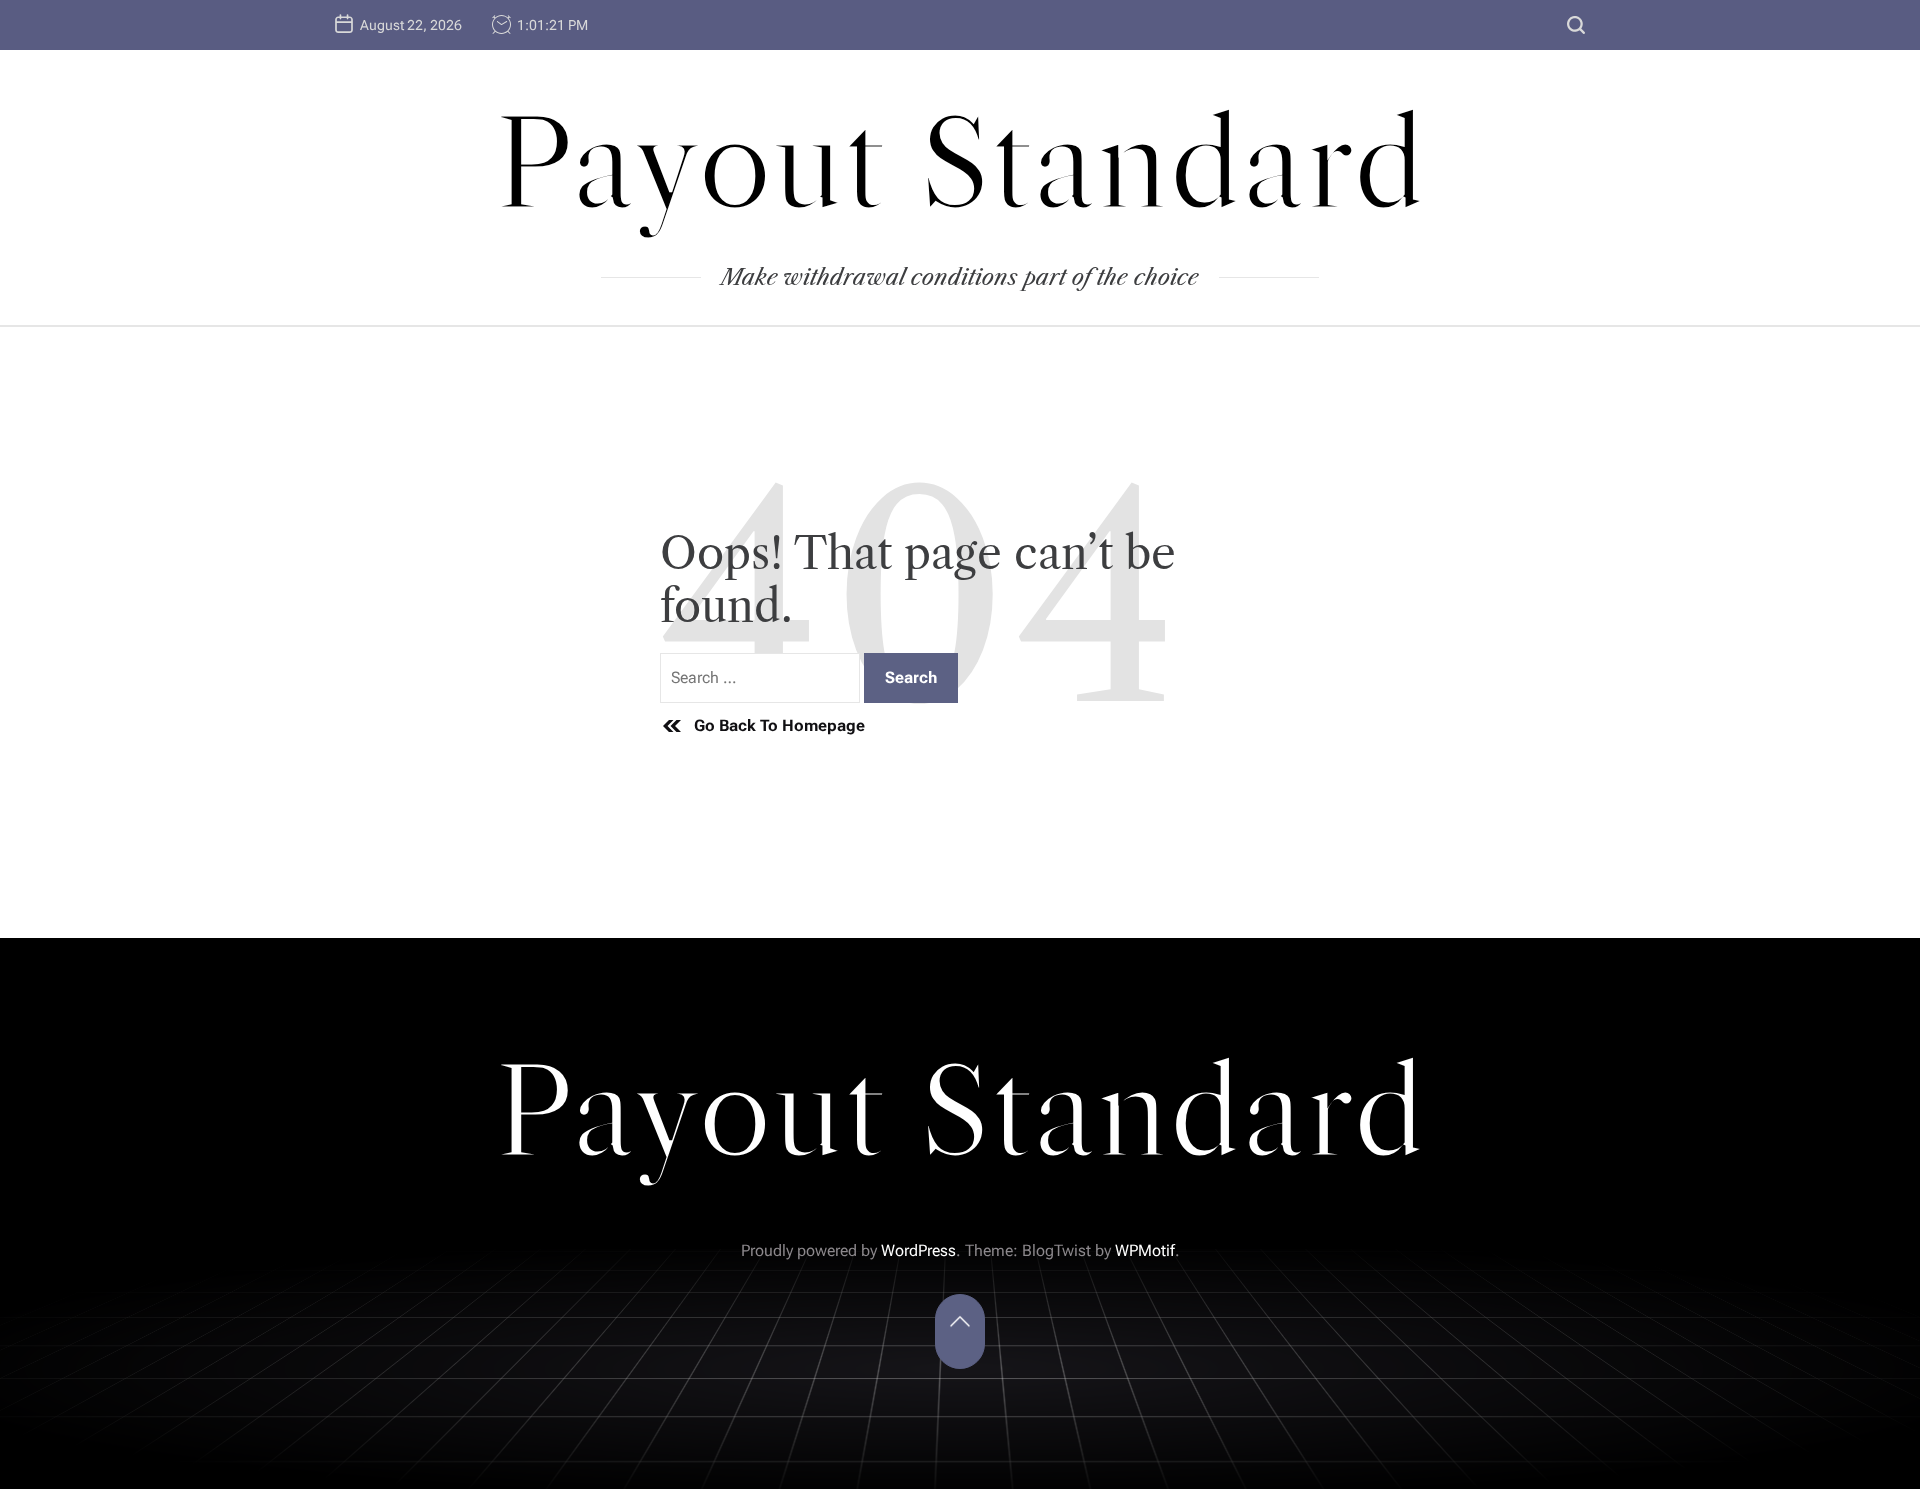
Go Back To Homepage (779, 725)
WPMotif (1145, 1250)
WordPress (918, 1250)
